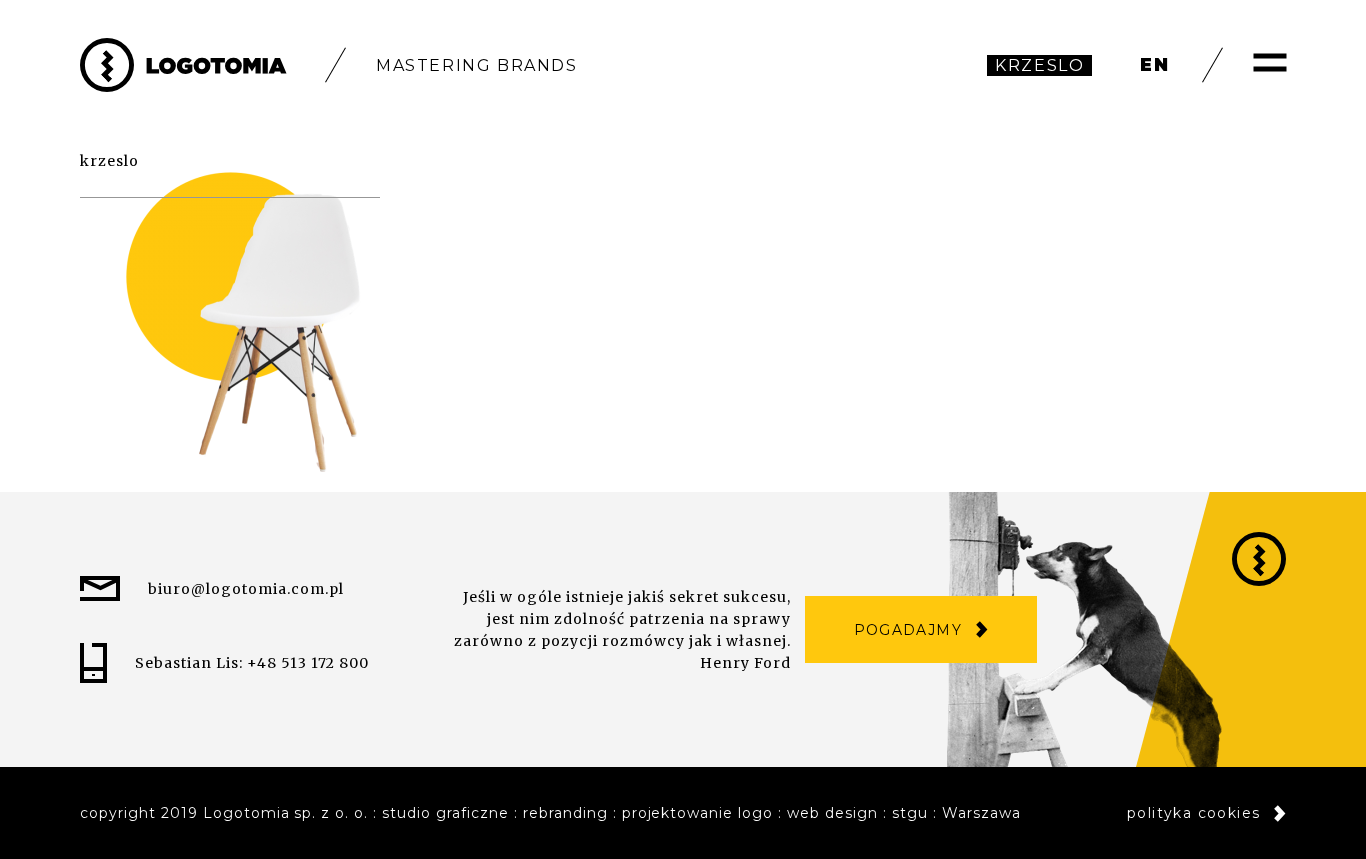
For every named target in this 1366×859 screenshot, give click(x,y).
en (1155, 65)
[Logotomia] (183, 65)
